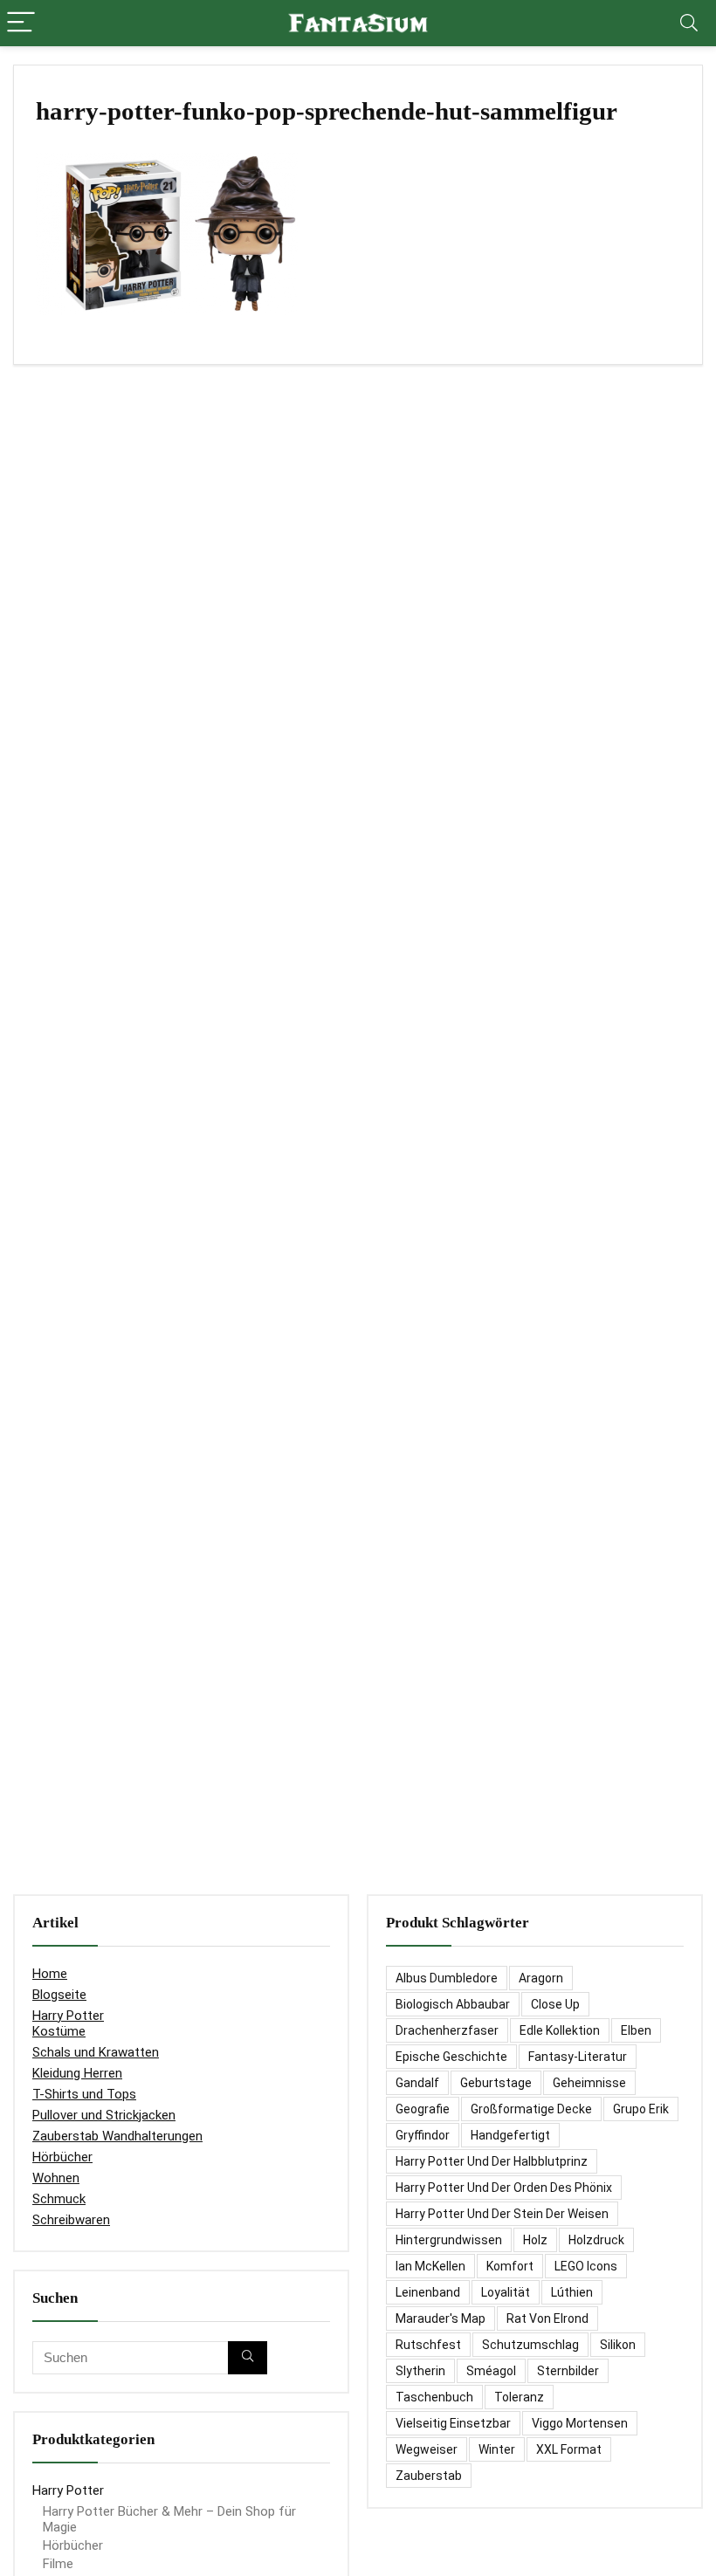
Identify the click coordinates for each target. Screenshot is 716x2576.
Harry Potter (68, 2016)
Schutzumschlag (530, 2345)
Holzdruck (596, 2240)
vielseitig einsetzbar (453, 2423)
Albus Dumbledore (447, 1978)
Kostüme (59, 2031)
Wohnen (56, 2178)
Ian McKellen (430, 2266)
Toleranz (519, 2397)
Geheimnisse (589, 2083)
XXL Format (569, 2449)
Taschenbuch (434, 2397)
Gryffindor (423, 2135)
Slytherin (420, 2371)
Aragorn (541, 1978)
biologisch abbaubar (453, 2004)
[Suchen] (248, 2358)
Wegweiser (427, 2449)
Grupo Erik (641, 2109)
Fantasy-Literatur (578, 2057)
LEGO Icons (586, 2266)
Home (50, 1974)
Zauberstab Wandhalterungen (117, 2136)
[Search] (689, 23)
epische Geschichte (451, 2057)
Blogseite (59, 1995)
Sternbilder (568, 2371)
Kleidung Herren (77, 2073)
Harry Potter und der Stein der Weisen (502, 2214)
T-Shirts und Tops (84, 2094)
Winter (497, 2449)
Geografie (423, 2109)
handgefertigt (510, 2135)
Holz (535, 2240)
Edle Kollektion (560, 2030)
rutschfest (428, 2345)
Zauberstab (429, 2476)
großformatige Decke (531, 2109)
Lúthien (572, 2292)
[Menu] (21, 23)
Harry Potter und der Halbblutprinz (492, 2161)
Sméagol (491, 2371)
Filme (58, 2564)
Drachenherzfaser (447, 2030)
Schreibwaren (71, 2220)
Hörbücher (62, 2157)
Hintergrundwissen (449, 2240)
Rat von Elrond (547, 2318)
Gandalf (417, 2083)
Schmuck (59, 2199)
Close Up (555, 2004)
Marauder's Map (441, 2318)
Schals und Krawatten (96, 2052)
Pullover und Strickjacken (104, 2115)
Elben (636, 2030)
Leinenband (428, 2292)
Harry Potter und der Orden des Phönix (504, 2188)
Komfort (510, 2266)
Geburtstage (496, 2083)
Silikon (618, 2345)
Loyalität (506, 2292)
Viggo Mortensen (580, 2423)
